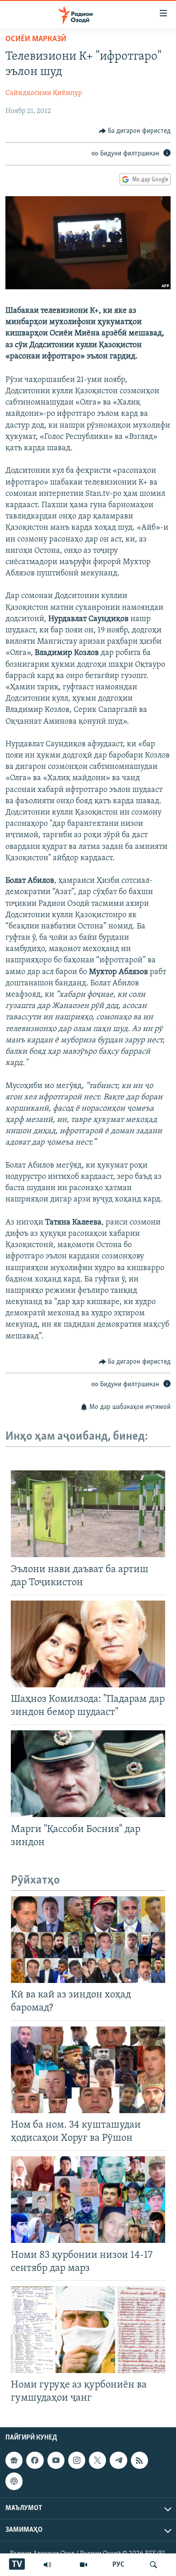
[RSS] (139, 2461)
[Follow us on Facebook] (35, 2461)
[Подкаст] (14, 2482)
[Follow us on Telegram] (118, 2461)
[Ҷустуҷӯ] (153, 2565)
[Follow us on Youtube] (56, 2461)
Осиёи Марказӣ (36, 39)
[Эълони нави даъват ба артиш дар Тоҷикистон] (88, 1514)
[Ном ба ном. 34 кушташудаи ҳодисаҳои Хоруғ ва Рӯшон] (88, 2070)
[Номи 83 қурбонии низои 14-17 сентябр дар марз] (88, 2199)
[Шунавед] (47, 2565)
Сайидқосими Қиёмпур (44, 93)
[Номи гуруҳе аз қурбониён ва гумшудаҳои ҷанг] (88, 2330)
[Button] (135, 131)
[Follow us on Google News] (14, 2461)
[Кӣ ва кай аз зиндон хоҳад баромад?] (88, 1940)
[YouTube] (83, 2565)
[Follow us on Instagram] (77, 2461)
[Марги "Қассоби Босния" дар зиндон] (88, 1774)
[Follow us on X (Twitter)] (97, 2461)
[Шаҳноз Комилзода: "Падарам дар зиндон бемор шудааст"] (88, 1644)
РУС (118, 2565)
